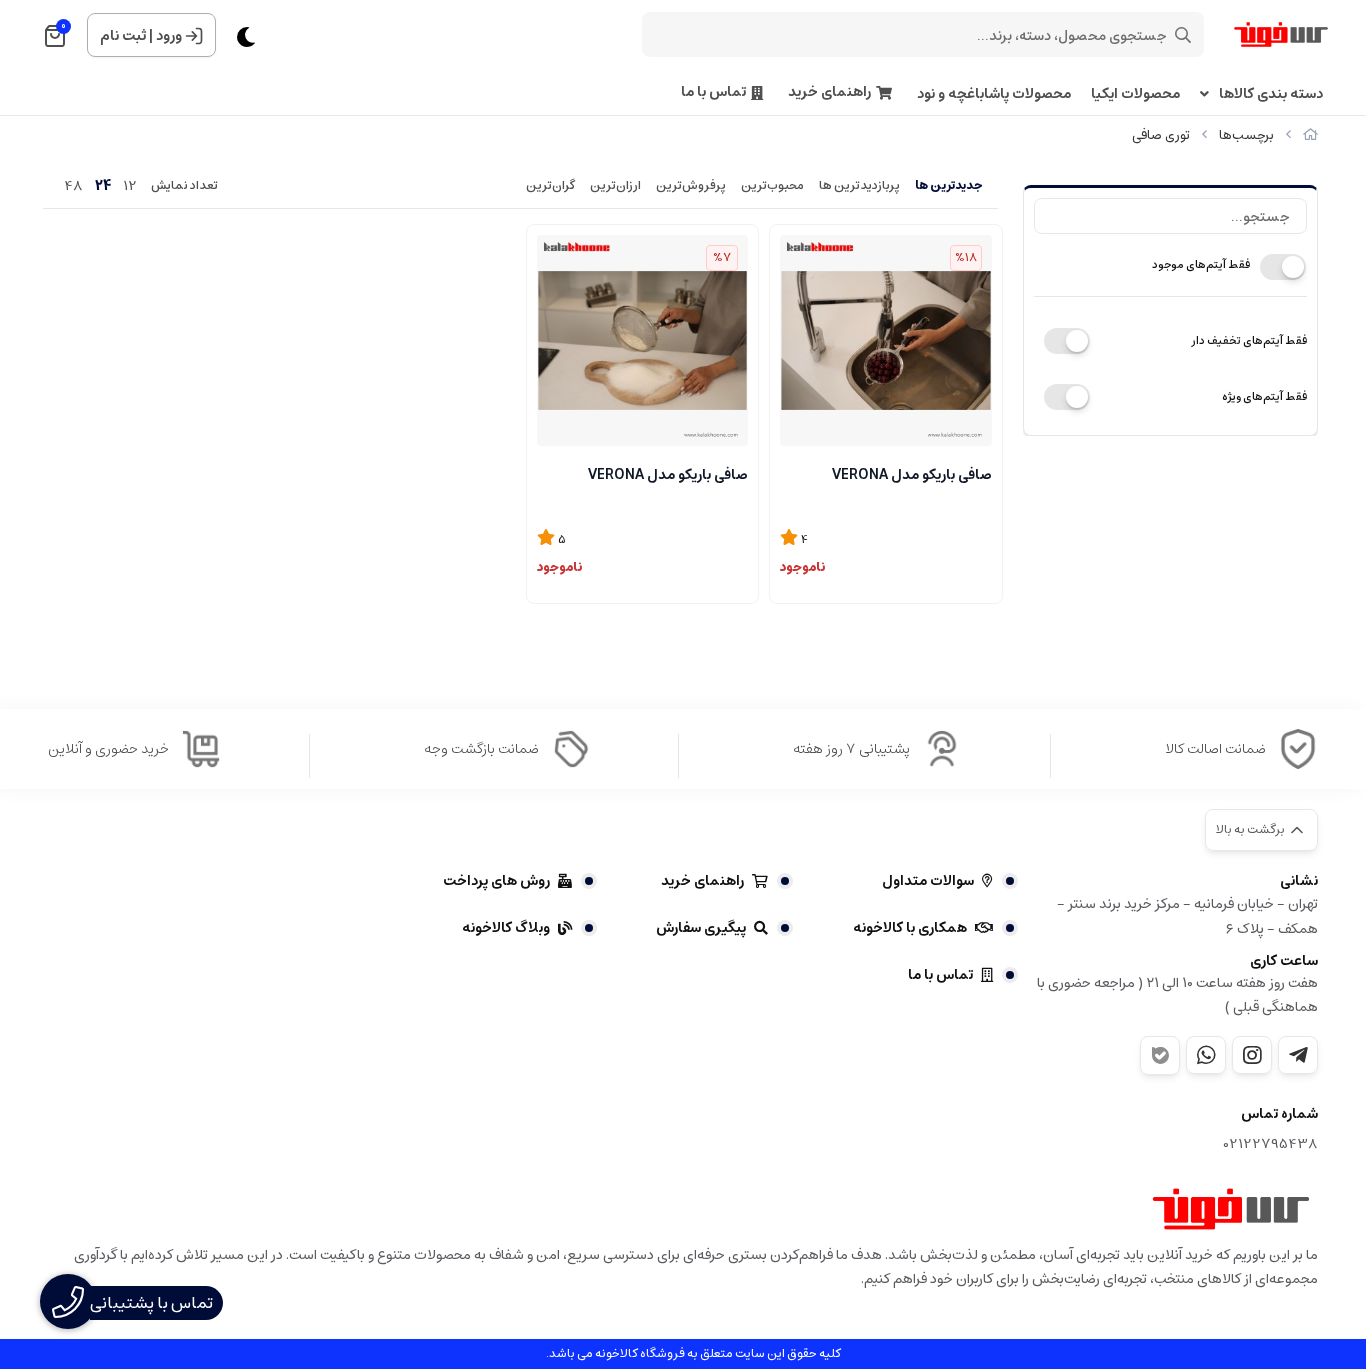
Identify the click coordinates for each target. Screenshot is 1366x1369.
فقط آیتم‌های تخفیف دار (1249, 340)
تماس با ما (713, 92)
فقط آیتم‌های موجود (1201, 264)
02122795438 (1271, 1144)
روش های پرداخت (496, 881)
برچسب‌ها (1246, 135)
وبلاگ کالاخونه (506, 928)
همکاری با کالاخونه (910, 928)
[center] (1183, 35)
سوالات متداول (928, 881)
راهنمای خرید (829, 92)
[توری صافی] (1231, 1209)
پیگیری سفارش (701, 928)
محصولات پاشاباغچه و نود (994, 94)
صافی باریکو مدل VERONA (912, 475)
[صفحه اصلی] (1310, 135)
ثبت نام (123, 36)
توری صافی (1161, 135)
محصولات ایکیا (1135, 94)
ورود (169, 36)
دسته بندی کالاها (1271, 94)
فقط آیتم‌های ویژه (1264, 396)
